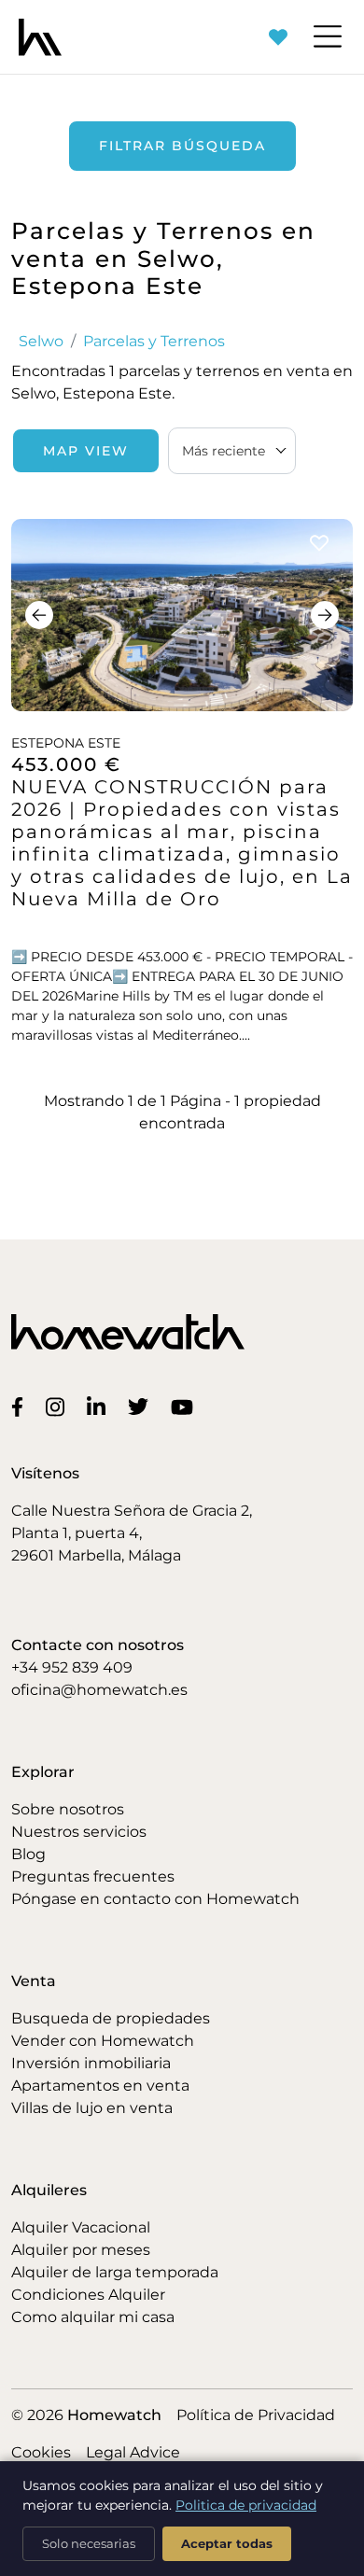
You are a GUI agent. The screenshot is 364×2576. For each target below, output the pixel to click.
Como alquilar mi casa (93, 2317)
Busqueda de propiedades (111, 2018)
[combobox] (232, 451)
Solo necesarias (89, 2543)
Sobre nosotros (68, 1809)
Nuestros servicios (79, 1832)
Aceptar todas (227, 2543)
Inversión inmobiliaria (91, 2063)
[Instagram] (59, 1406)
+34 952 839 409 (72, 1667)
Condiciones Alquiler (88, 2295)
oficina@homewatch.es (99, 1690)
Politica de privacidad (246, 2505)
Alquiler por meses (81, 2250)
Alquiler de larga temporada (115, 2272)
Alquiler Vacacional (81, 2227)
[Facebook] (21, 1407)
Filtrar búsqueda (182, 146)
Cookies (41, 2452)
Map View (86, 451)
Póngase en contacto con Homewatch (155, 1899)
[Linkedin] (100, 1406)
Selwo (41, 341)
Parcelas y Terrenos (154, 341)
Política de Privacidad (256, 2415)
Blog (28, 1854)
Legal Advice (133, 2452)
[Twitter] (142, 1407)
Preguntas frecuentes (93, 1876)
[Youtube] (186, 1407)
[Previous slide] (39, 615)
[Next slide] (325, 615)
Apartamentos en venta (100, 2086)
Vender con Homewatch (103, 2041)
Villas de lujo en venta (92, 2108)
